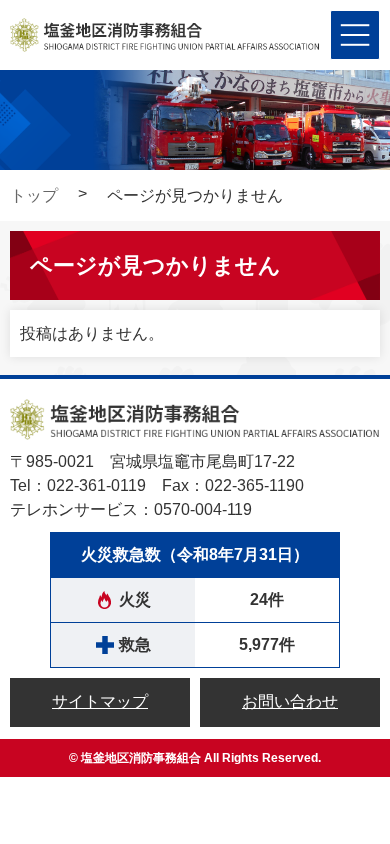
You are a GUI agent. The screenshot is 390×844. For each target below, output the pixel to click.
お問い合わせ (290, 701)
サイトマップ (100, 701)
